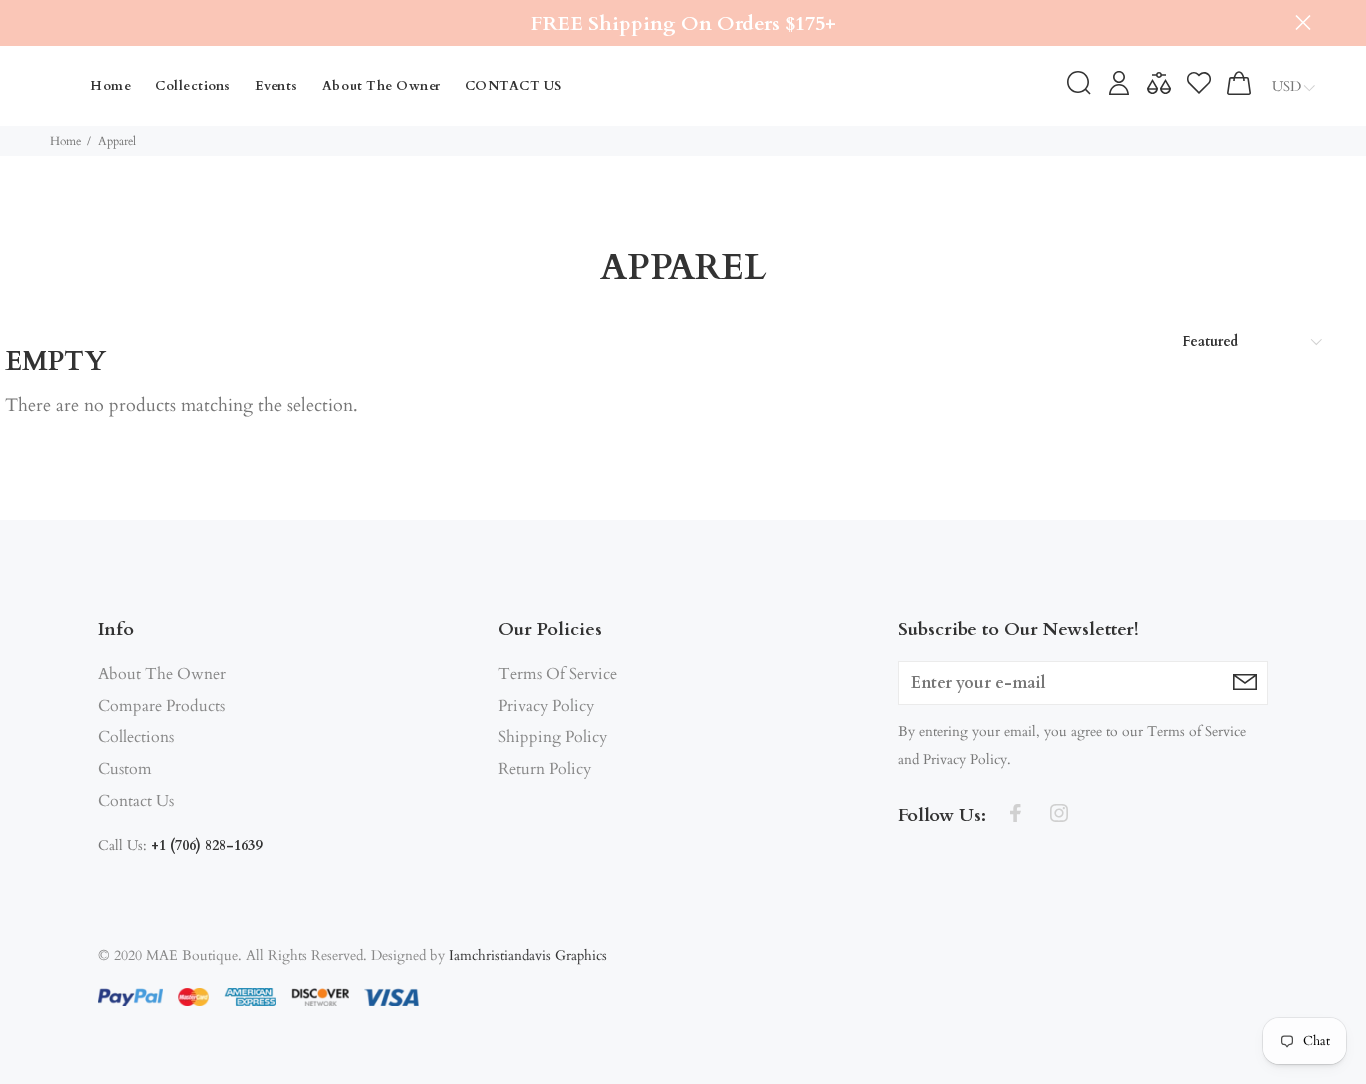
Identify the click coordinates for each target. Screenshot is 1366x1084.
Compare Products (161, 706)
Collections (136, 737)
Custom (125, 769)
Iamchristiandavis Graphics (528, 955)
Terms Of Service (557, 674)
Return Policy (544, 769)
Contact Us (136, 801)
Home (65, 141)
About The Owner (162, 674)
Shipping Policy (552, 737)
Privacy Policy (546, 706)
